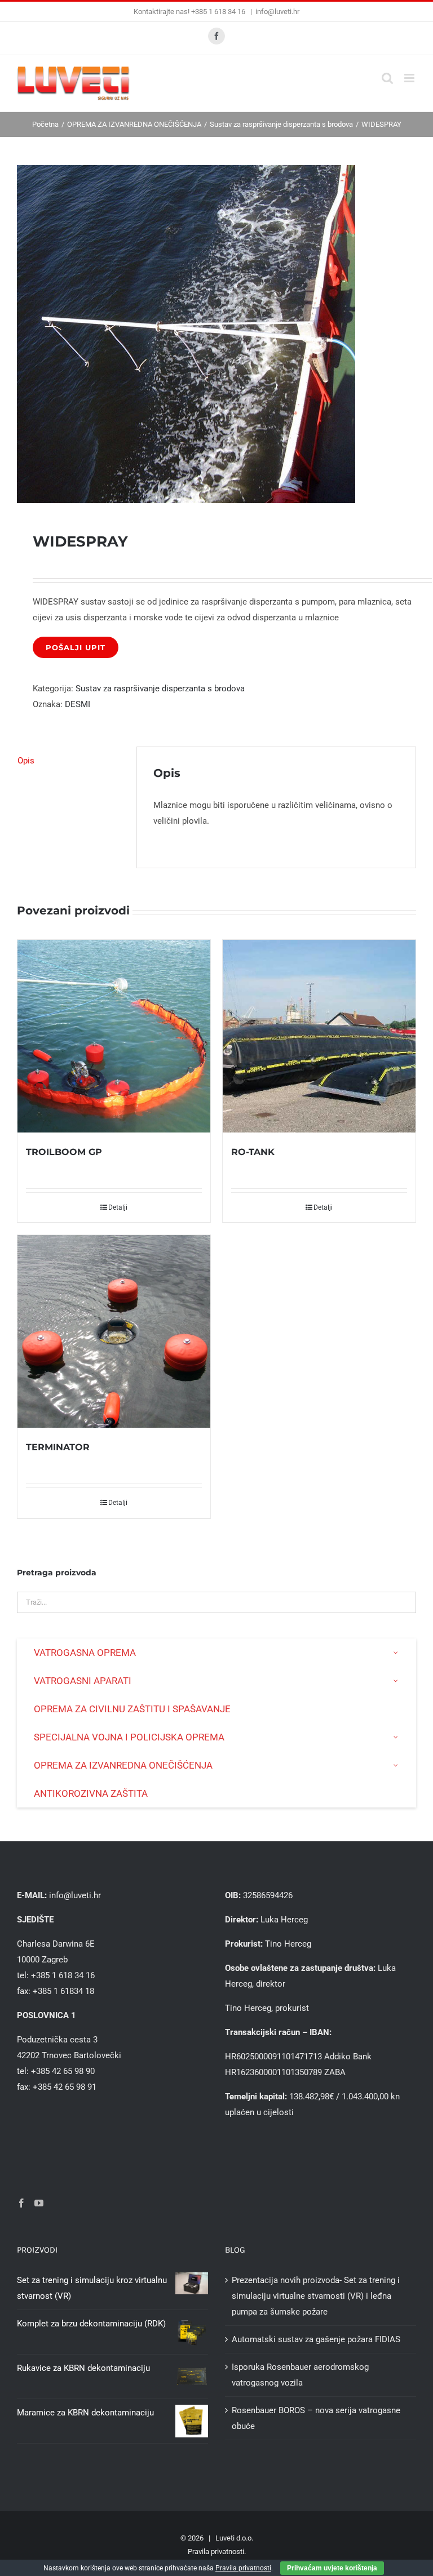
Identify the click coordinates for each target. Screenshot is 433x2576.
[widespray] (216, 334)
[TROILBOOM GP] (114, 1036)
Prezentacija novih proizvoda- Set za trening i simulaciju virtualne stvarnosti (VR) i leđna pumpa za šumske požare (316, 2296)
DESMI (78, 704)
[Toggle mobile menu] (410, 78)
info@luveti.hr (277, 12)
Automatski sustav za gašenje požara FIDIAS (316, 2339)
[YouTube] (39, 2203)
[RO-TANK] (319, 1036)
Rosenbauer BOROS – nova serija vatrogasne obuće (316, 2418)
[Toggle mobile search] (387, 78)
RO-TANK (253, 1152)
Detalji (118, 1207)
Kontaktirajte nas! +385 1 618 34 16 (190, 12)
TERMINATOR (58, 1447)
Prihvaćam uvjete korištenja (332, 2568)
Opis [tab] (26, 761)
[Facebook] (21, 2203)
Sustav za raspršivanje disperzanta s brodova (160, 689)
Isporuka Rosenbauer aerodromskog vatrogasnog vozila (300, 2375)
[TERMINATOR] (114, 1331)
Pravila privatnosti (216, 2551)
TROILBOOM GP (64, 1152)
